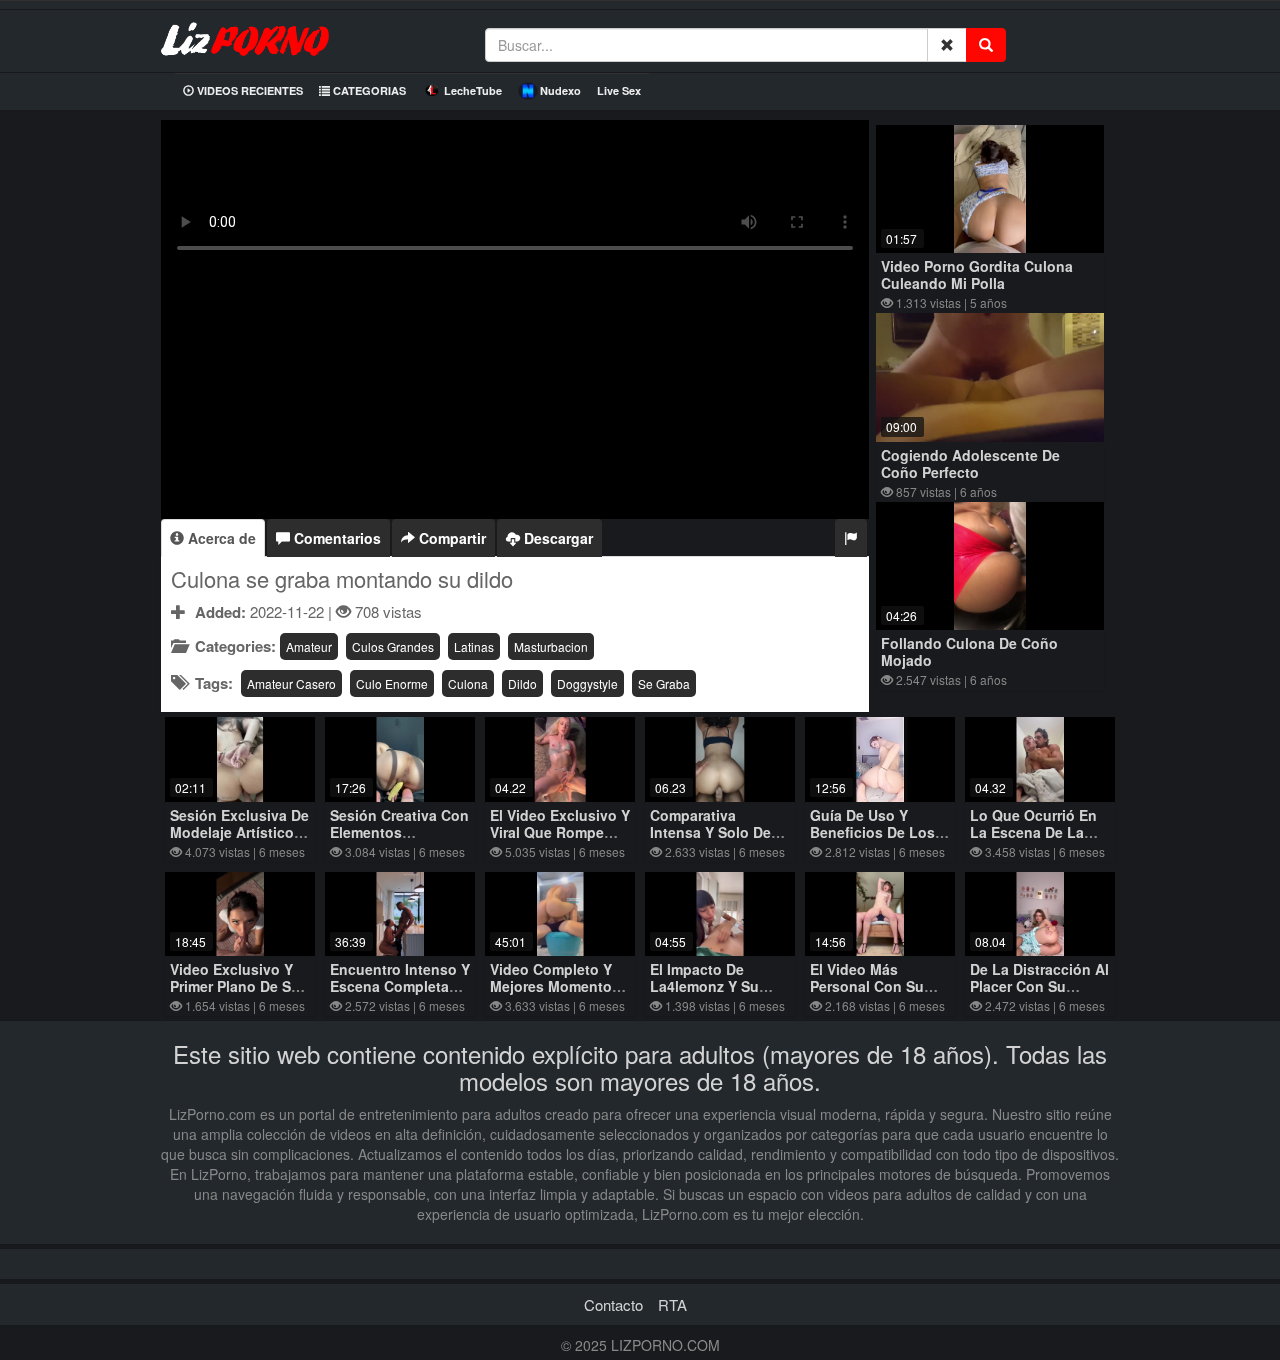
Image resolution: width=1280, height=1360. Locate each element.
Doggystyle (587, 683)
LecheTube (473, 90)
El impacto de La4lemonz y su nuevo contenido (710, 986)
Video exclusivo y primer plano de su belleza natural (235, 986)
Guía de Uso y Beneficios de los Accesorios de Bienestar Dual (872, 840)
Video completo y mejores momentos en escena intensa (555, 986)
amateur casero (291, 683)
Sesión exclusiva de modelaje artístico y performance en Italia (239, 840)
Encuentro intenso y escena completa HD (400, 986)
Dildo (522, 683)
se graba (664, 683)
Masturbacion (551, 646)
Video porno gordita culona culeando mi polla (977, 274)
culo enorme (392, 683)
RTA (672, 1304)
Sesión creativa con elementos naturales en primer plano (399, 840)
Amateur (309, 646)
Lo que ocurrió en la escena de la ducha (1033, 832)
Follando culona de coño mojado (969, 651)
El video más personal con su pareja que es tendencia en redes (880, 994)
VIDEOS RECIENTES (248, 90)
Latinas (474, 646)
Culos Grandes (393, 646)
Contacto (613, 1304)
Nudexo (560, 90)
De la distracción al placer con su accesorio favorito (1039, 986)
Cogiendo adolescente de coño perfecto (970, 463)
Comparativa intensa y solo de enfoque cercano (710, 832)
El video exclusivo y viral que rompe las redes (560, 832)
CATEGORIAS (368, 90)
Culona (468, 683)
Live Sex (619, 90)
